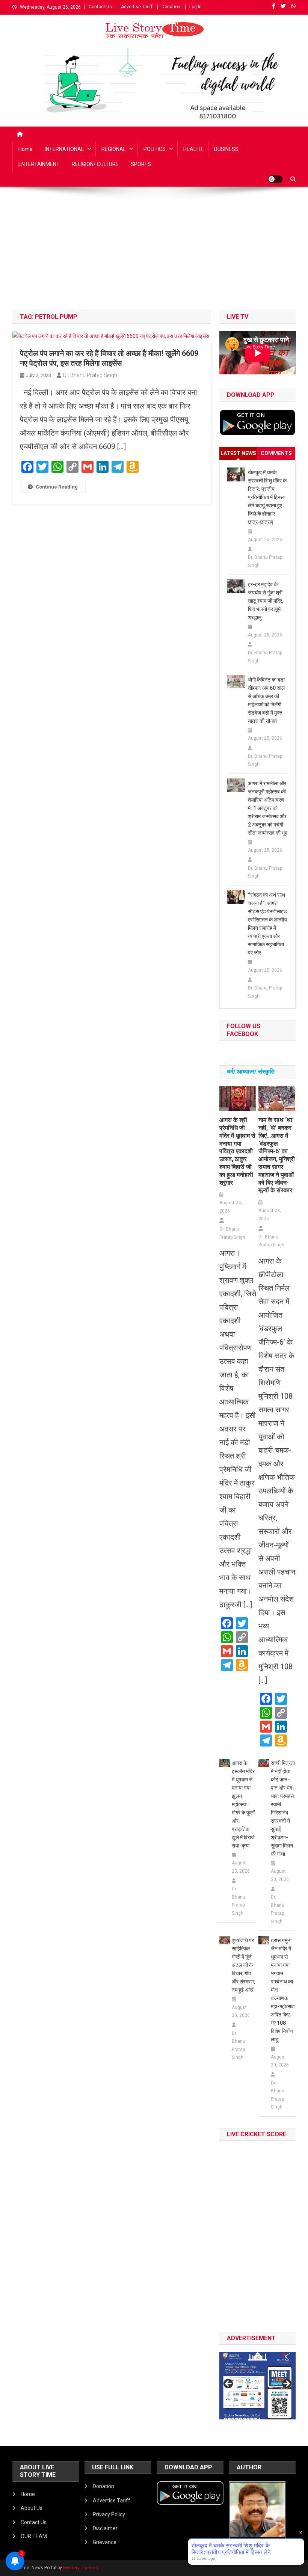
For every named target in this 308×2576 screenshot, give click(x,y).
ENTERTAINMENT (39, 164)
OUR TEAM (34, 2536)
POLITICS (155, 149)
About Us (32, 2508)
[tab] (239, 453)
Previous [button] (229, 2384)
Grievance (105, 2542)
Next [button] (286, 2384)
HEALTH (193, 149)
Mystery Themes (81, 2568)
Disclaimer (105, 2528)
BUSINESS (226, 149)
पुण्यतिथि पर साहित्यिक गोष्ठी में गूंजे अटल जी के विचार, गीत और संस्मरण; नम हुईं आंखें (244, 1965)
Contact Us (100, 7)
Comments (276, 453)
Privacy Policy (109, 2514)
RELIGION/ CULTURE (95, 164)
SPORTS (141, 164)
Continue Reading (57, 487)
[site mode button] (275, 179)
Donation (171, 7)
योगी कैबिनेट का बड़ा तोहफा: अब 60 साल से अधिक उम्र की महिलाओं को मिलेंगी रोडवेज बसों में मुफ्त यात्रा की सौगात (266, 700)
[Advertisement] (154, 254)
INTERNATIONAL (64, 149)
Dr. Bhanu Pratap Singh (90, 375)
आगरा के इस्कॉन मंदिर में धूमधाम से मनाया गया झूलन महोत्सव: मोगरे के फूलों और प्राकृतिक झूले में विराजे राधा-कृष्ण (243, 1804)
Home (26, 149)
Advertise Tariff (137, 7)
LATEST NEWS (238, 453)
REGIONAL (114, 149)
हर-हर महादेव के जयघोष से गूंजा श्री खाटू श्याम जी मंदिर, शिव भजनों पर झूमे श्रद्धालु (266, 601)
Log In (196, 7)
